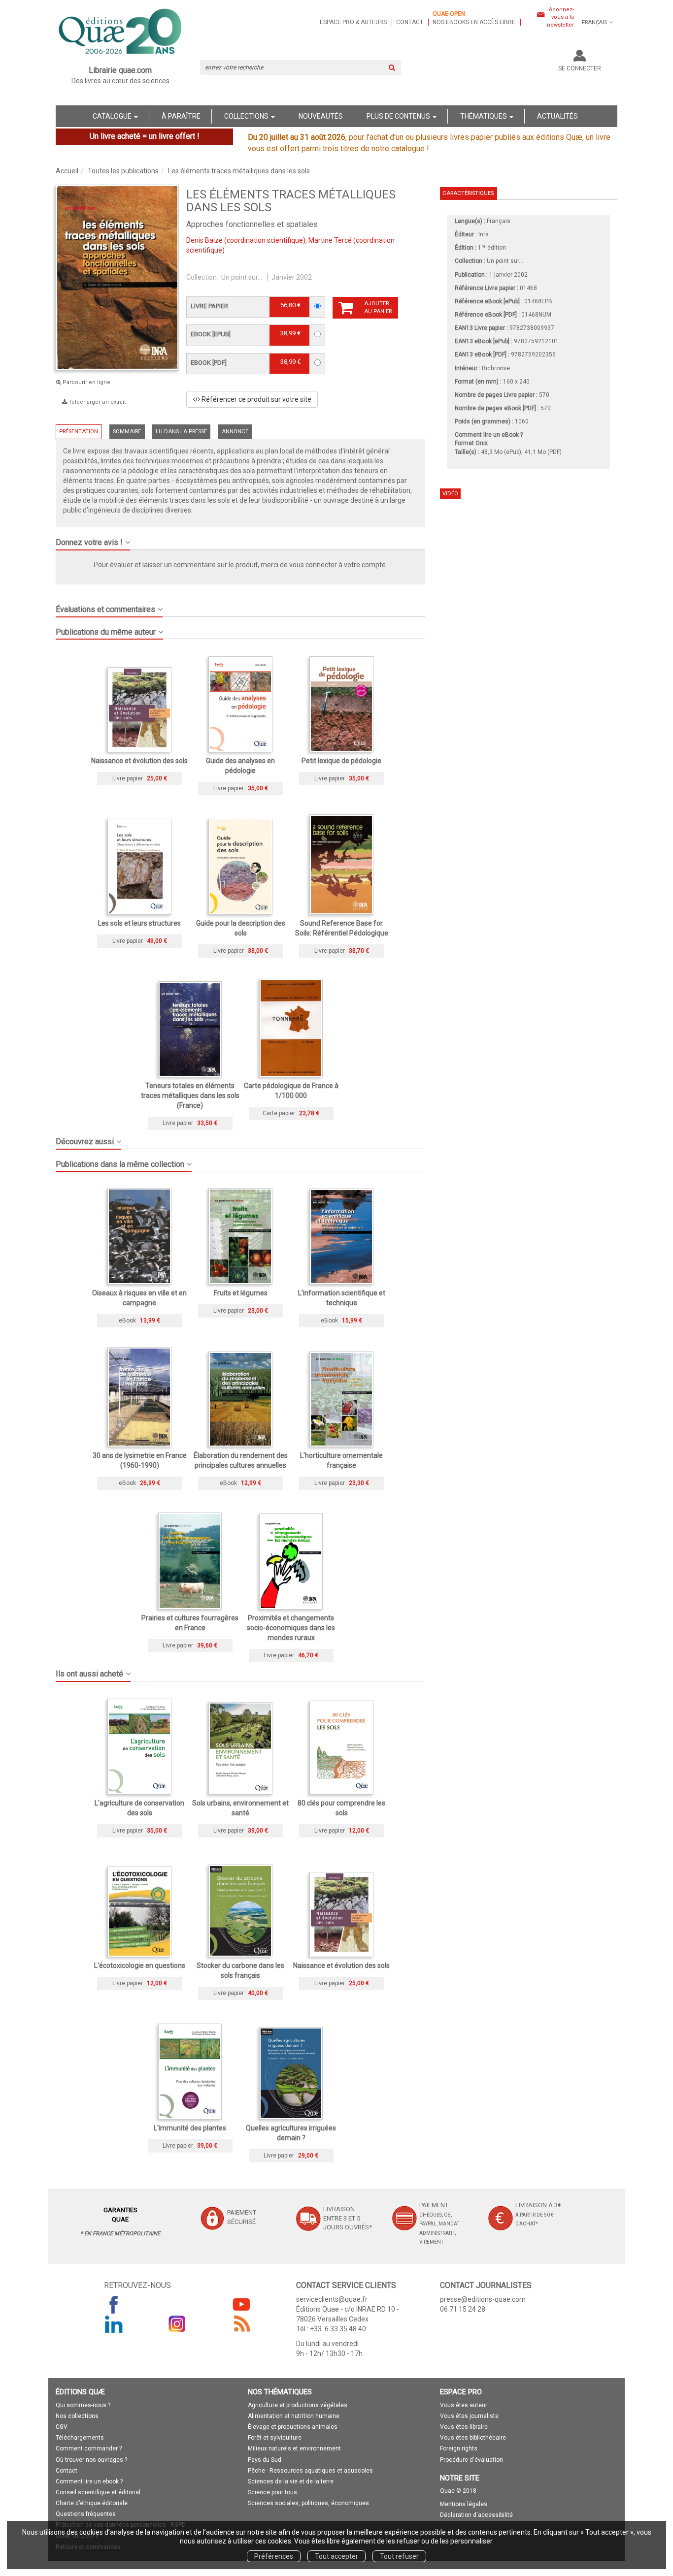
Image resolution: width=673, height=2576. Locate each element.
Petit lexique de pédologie (341, 761)
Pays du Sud (265, 2460)
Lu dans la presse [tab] (181, 432)
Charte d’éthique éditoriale (92, 2503)
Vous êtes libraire (464, 2427)
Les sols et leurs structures (139, 923)
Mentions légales (464, 2504)
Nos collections (77, 2416)
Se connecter (580, 68)
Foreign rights (459, 2448)
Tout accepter (336, 2556)
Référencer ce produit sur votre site (256, 399)
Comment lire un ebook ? (89, 2481)
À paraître (181, 116)
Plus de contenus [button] (399, 116)
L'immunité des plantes (190, 2128)
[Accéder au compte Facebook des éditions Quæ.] (114, 2304)
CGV (62, 2427)
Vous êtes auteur (464, 2405)
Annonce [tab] (235, 432)
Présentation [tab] (79, 432)
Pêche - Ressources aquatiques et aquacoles (310, 2471)
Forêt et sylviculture (275, 2438)
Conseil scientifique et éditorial (98, 2492)
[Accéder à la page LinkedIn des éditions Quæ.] (114, 2324)
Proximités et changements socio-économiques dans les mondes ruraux (291, 1628)
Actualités (557, 116)
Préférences (274, 2556)
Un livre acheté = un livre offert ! (145, 136)
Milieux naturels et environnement (294, 2448)
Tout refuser (399, 2556)
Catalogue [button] (113, 116)
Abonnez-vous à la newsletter (560, 17)
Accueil (67, 171)
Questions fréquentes (86, 2514)
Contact (410, 22)
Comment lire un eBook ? (489, 435)
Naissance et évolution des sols (139, 761)
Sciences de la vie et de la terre (291, 2481)
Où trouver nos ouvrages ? (91, 2460)
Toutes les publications (123, 171)
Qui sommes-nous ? (83, 2405)
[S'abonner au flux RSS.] (241, 2324)
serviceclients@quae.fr (332, 2299)
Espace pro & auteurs (353, 22)
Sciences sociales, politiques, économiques (308, 2503)
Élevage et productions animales (293, 2427)
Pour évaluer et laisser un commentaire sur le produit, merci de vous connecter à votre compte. (240, 565)
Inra (484, 234)
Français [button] (595, 22)
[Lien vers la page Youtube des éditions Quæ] (241, 2304)
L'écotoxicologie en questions (140, 1965)
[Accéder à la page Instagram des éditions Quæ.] (177, 2324)
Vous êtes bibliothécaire (473, 2438)
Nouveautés (321, 116)
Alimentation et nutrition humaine (294, 2416)
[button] (240, 539)
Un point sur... (242, 277)
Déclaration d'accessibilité (476, 2515)
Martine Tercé (330, 240)
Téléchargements (80, 2438)
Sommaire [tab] (127, 432)
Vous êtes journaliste (469, 2416)
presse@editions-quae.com (483, 2299)
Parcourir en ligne (86, 382)
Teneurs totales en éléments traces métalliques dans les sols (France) (190, 1095)
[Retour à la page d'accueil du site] (120, 32)
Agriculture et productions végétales (298, 2405)
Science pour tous (272, 2492)
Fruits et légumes (241, 1293)
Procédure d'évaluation (471, 2460)
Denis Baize (204, 240)
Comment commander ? (89, 2448)
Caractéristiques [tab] (468, 193)
